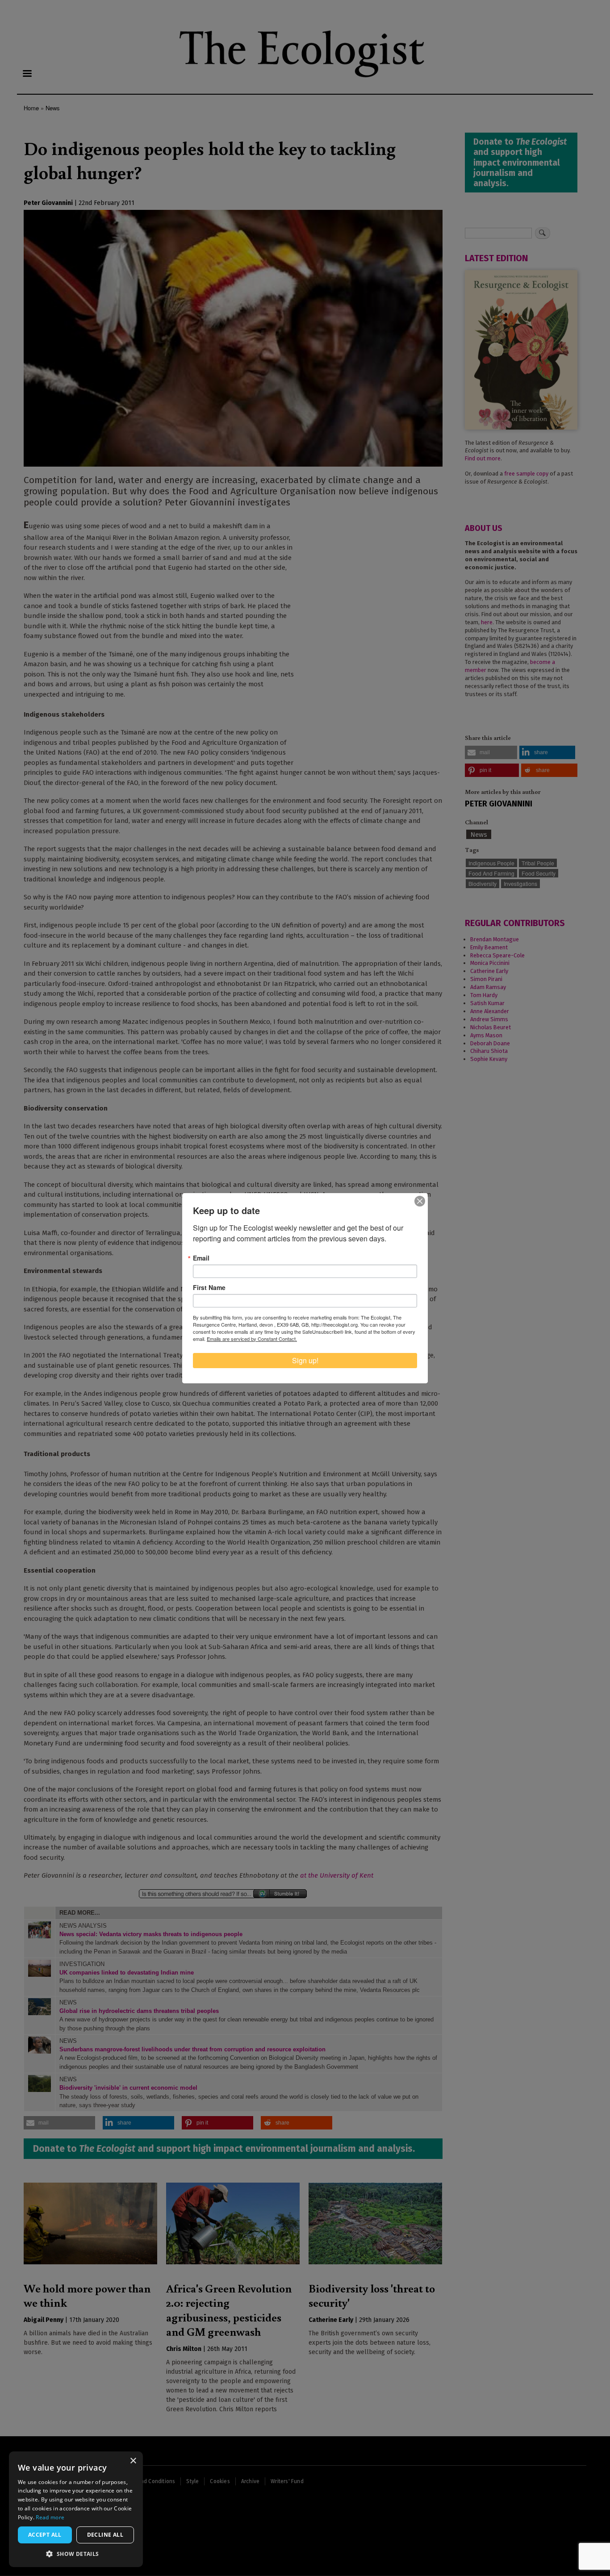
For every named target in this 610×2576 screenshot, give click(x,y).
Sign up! (305, 1360)
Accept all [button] (45, 2535)
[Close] (420, 1201)
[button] (76, 2554)
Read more (50, 2517)
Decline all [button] (105, 2535)
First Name (209, 1287)
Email (201, 1258)
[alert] (76, 2509)
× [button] (133, 2461)
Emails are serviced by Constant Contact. (252, 1339)
